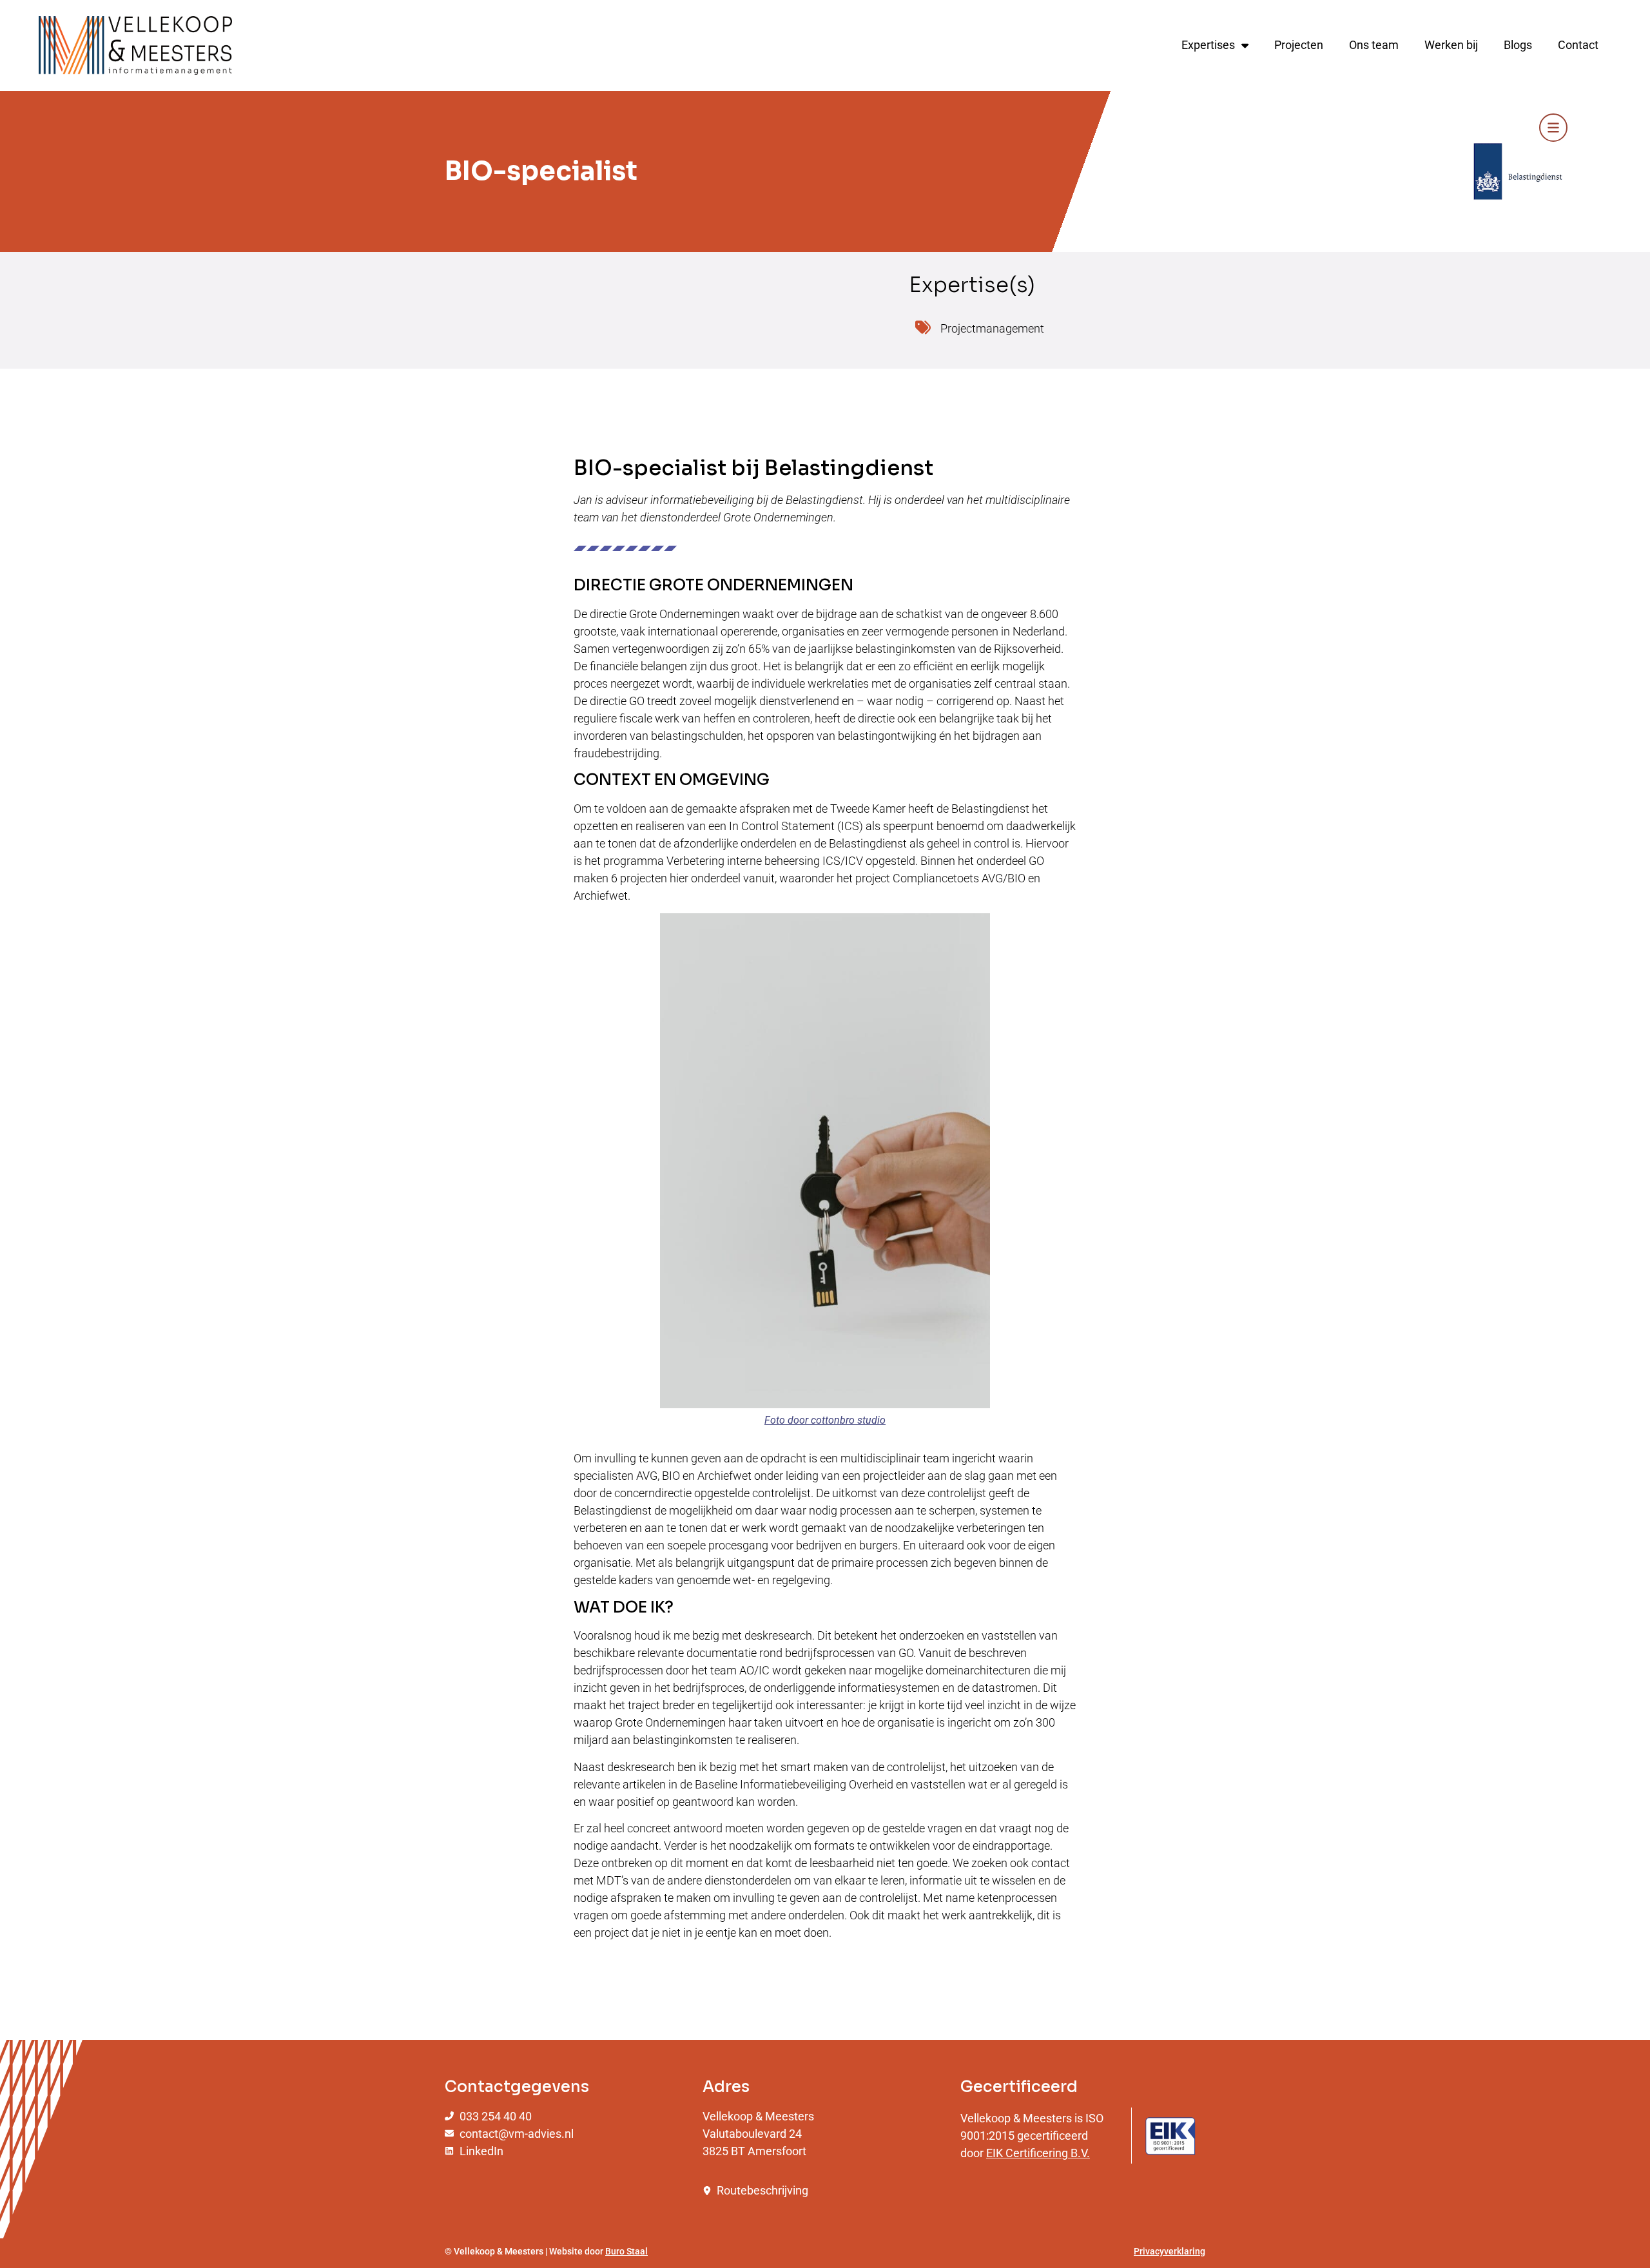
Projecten (1299, 45)
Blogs (1518, 45)
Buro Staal (626, 2251)
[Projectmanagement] (923, 327)
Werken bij (1451, 45)
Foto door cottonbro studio (825, 1420)
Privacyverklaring (1170, 2251)
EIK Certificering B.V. (1038, 2153)
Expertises (1208, 45)
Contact (1578, 45)
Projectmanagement (992, 328)
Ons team (1374, 45)
